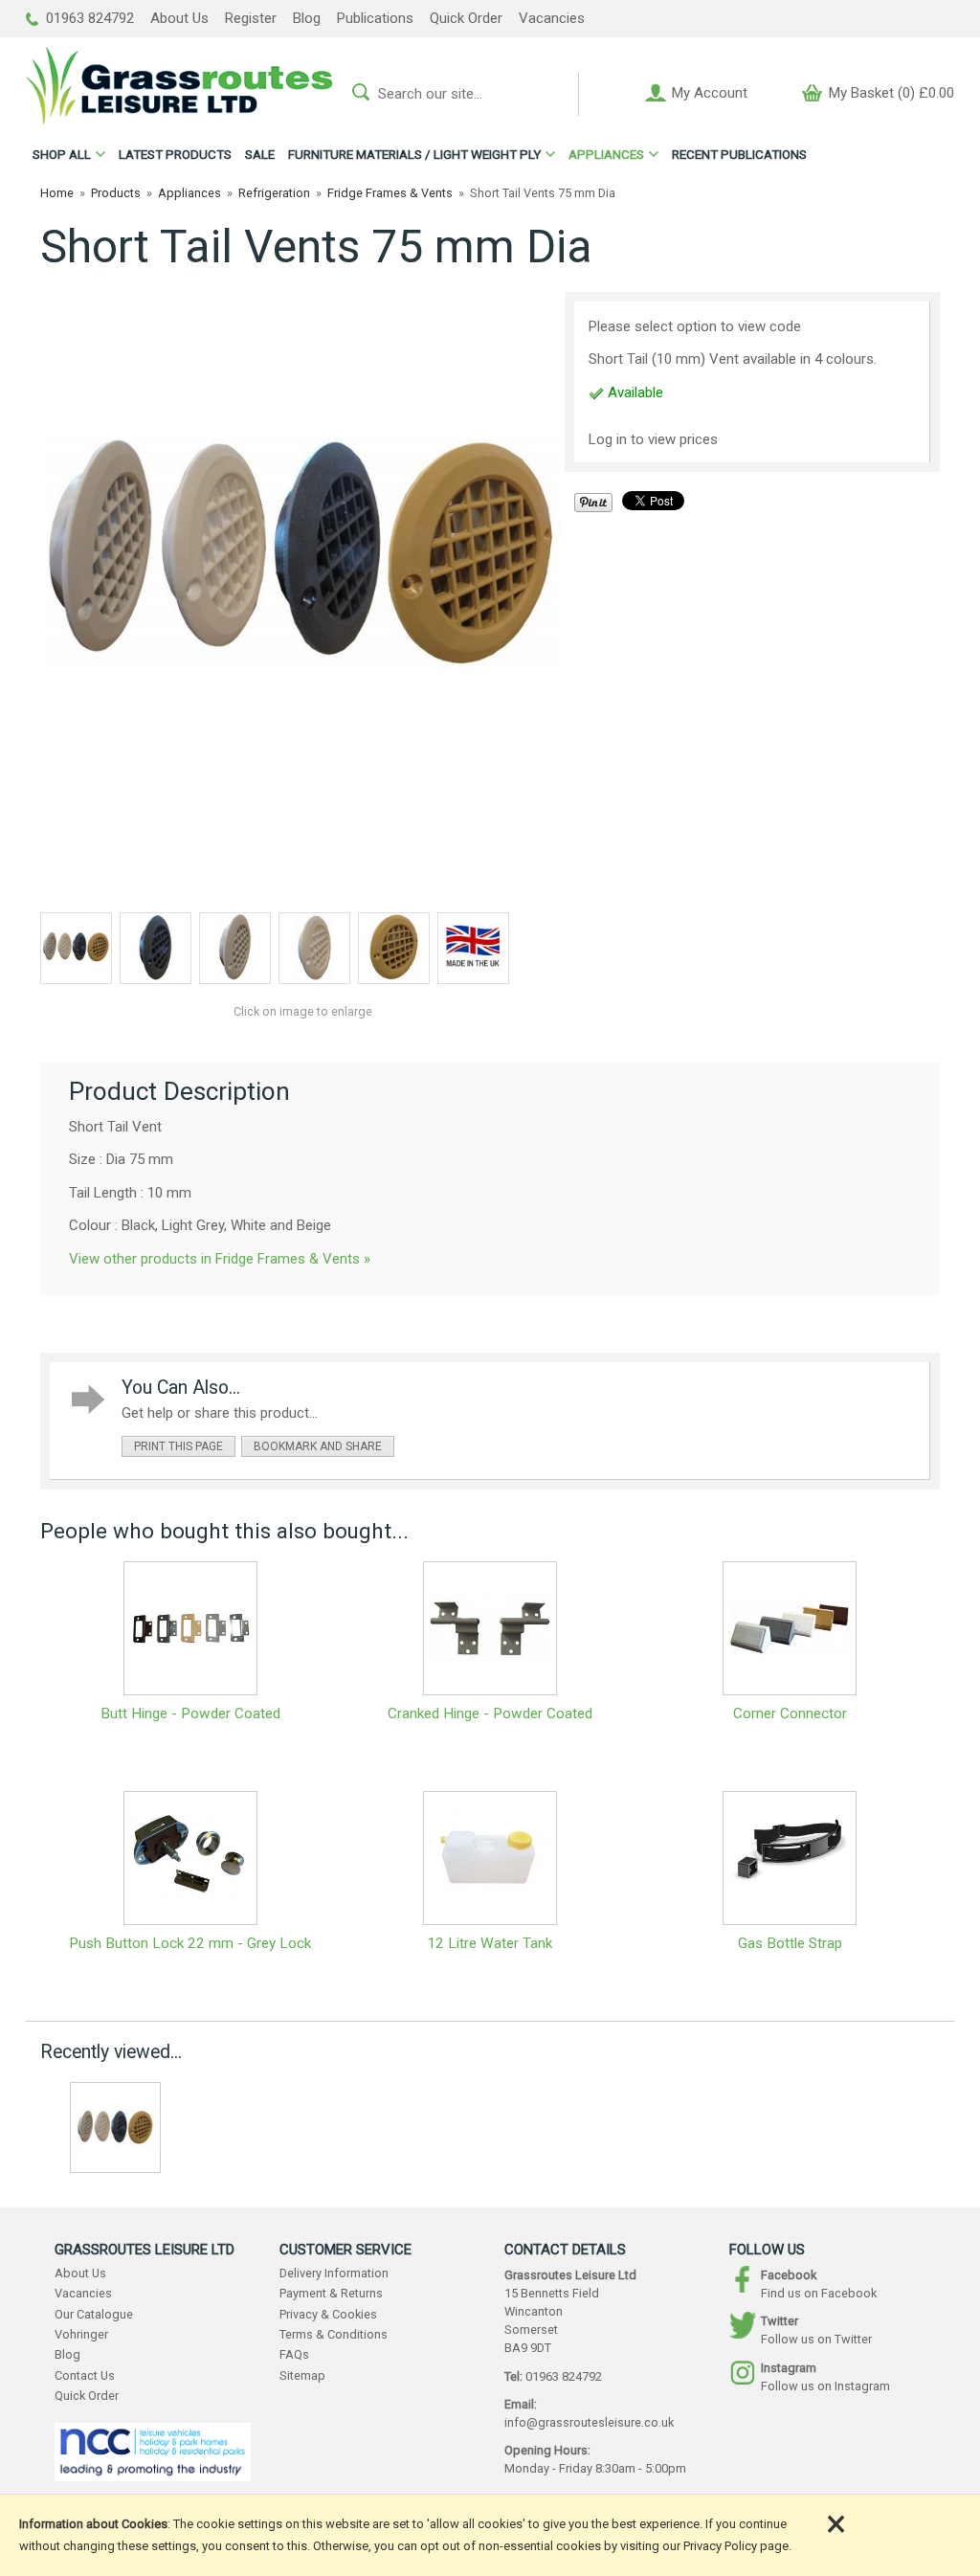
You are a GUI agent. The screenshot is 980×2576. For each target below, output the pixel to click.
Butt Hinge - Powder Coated (190, 1714)
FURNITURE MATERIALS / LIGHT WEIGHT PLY (414, 154)
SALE (260, 154)
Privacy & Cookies (328, 2314)
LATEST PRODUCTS (175, 154)
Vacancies (552, 18)
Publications (375, 18)
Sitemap (302, 2375)
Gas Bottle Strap (790, 1943)
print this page (178, 1446)
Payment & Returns (331, 2293)
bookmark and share (318, 1446)
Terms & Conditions (334, 2334)
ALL (62, 154)
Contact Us (85, 2375)
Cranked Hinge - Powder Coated (490, 1714)
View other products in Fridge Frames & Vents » (220, 1259)
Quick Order (466, 18)
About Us (179, 18)
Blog (307, 18)
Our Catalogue (94, 2314)
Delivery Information (334, 2273)
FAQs (294, 2354)
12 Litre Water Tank (490, 1943)
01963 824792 (88, 18)
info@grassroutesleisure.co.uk (589, 2422)
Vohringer (81, 2334)
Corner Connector (790, 1714)
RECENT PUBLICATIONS (739, 154)
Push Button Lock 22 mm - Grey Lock (190, 1943)
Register (251, 18)
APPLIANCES (606, 154)
